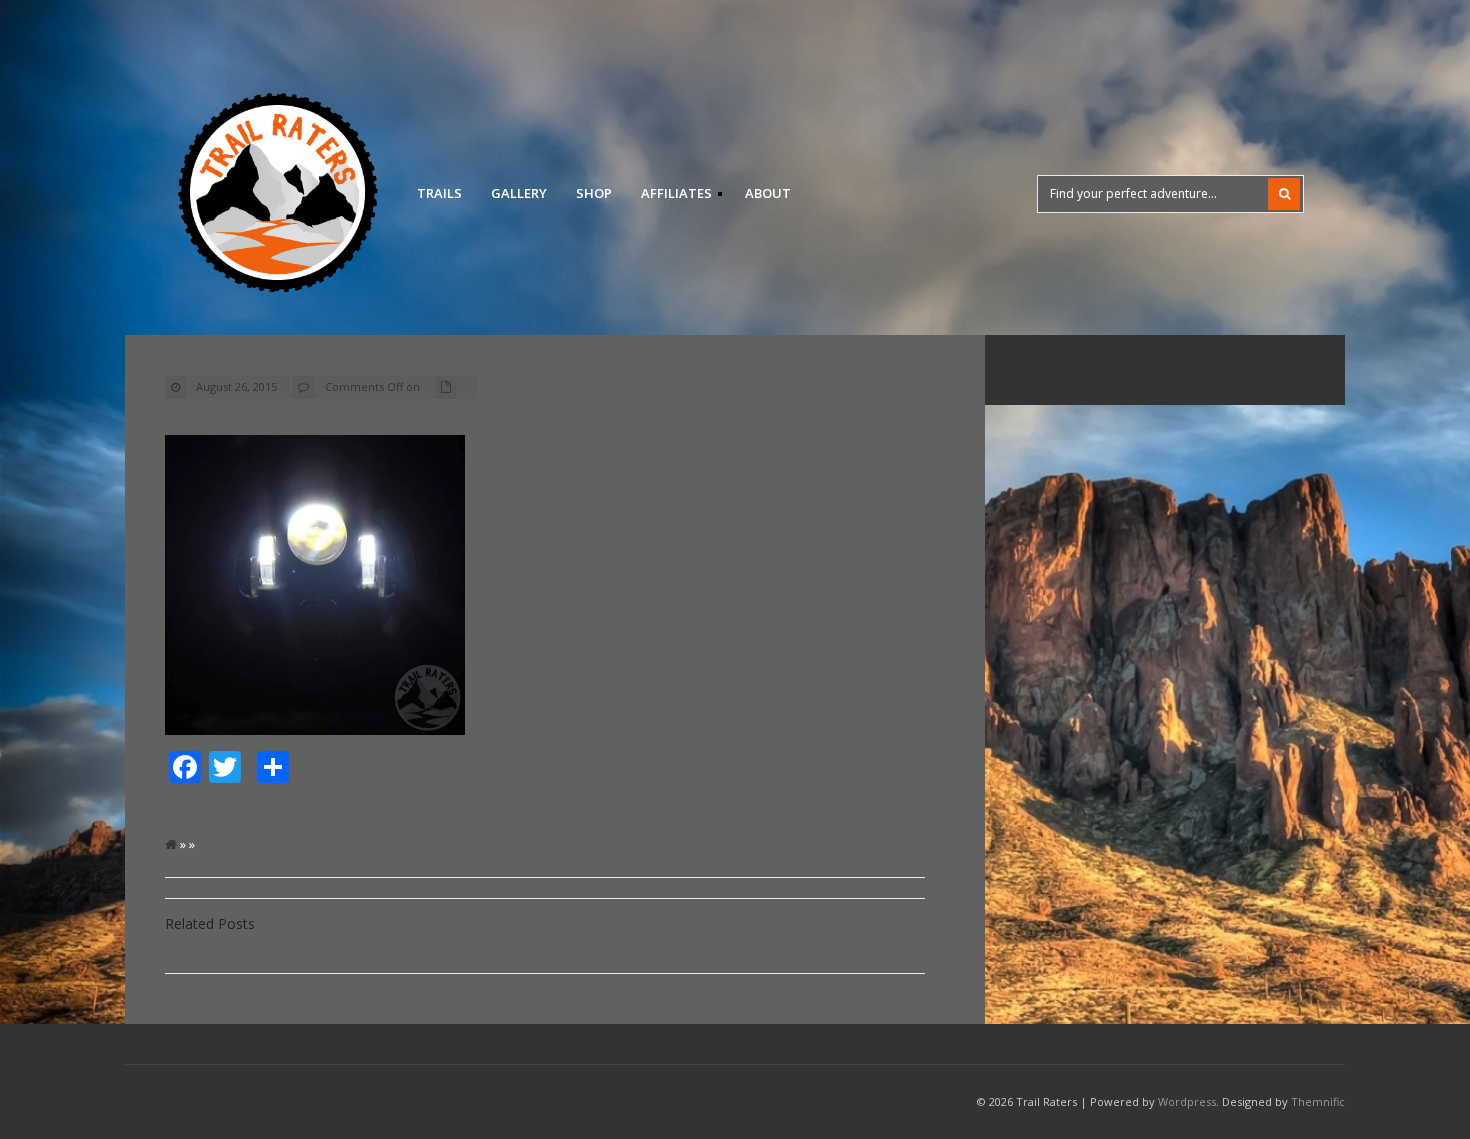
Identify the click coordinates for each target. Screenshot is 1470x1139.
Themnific (1318, 1101)
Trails (439, 193)
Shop (594, 193)
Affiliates (670, 196)
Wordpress (1187, 1101)
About (768, 193)
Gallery (519, 193)
